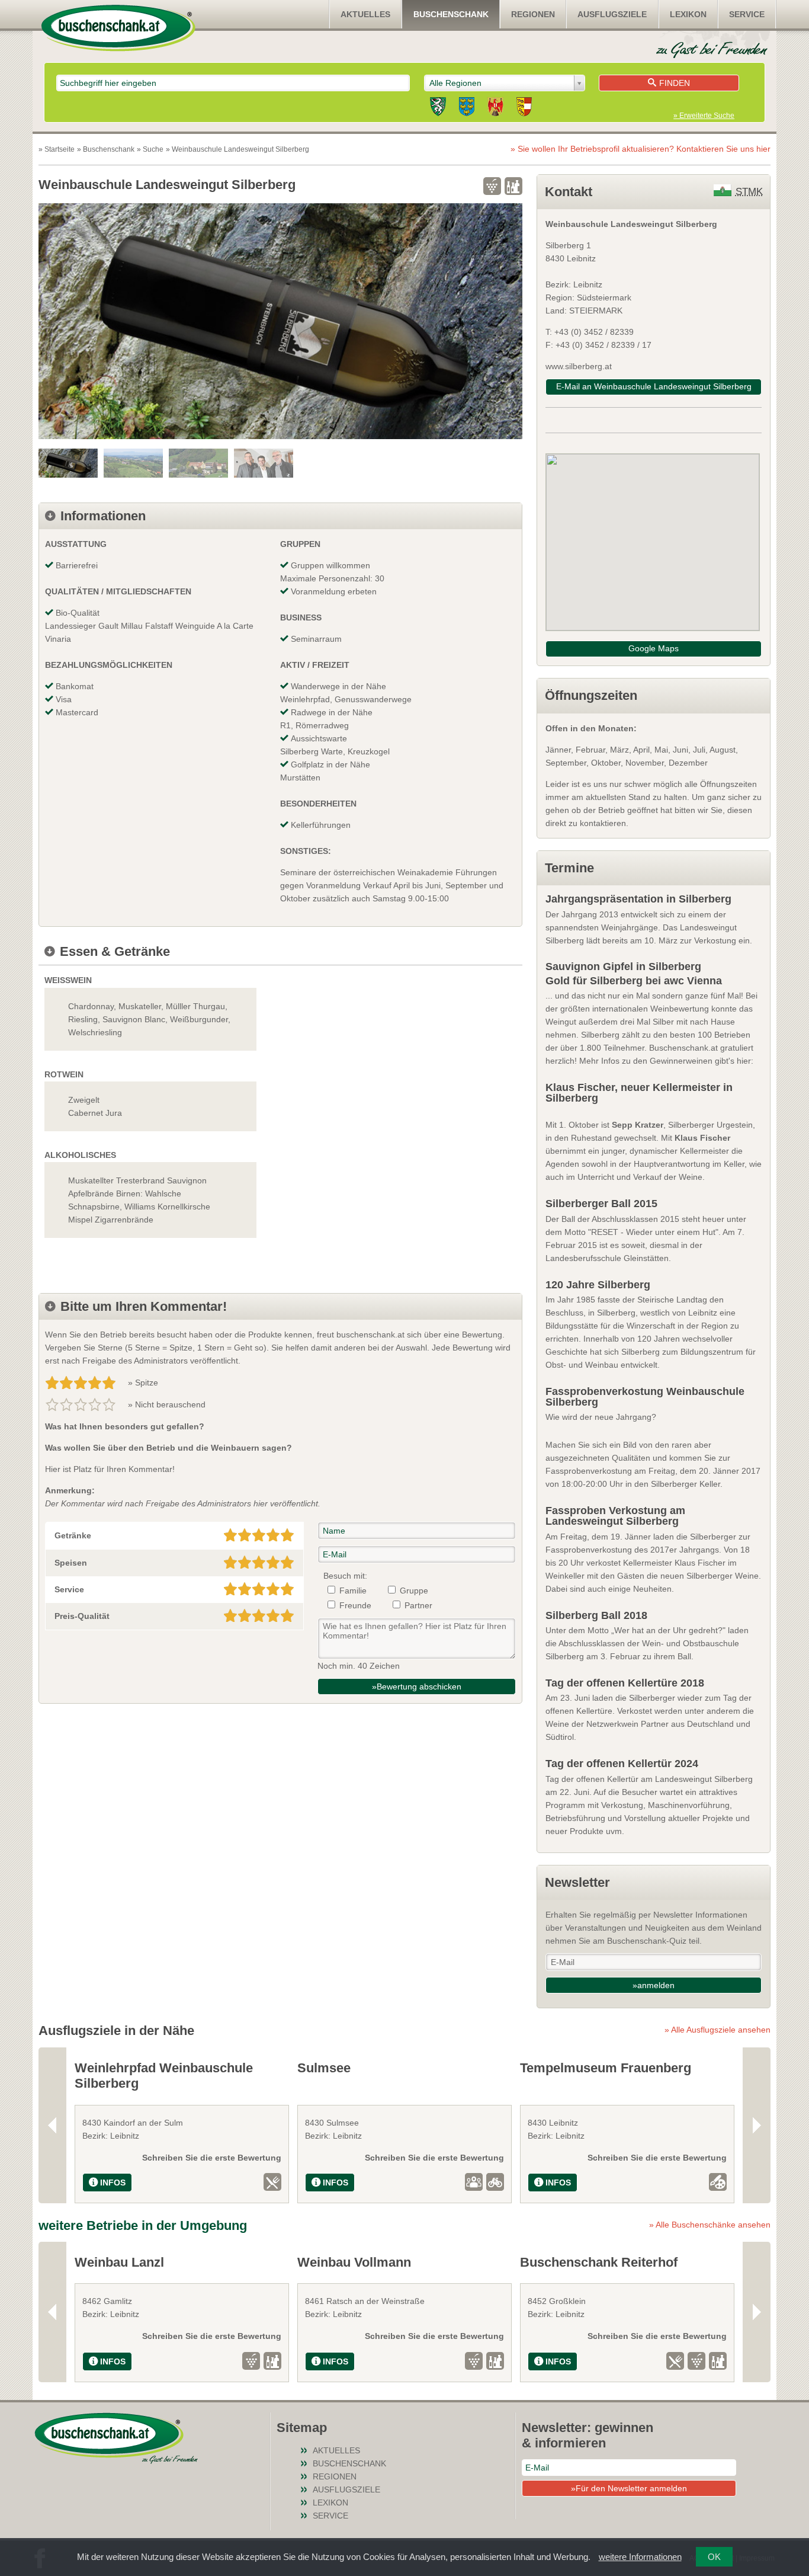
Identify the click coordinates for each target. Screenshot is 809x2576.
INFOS (113, 2183)
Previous (52, 2125)
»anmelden (654, 1985)
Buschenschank (451, 14)
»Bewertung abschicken (417, 1687)
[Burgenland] (495, 108)
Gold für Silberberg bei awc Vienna (634, 981)
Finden (675, 83)
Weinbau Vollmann (354, 2262)
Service (747, 14)
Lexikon (688, 14)
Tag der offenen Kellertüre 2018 (625, 1683)
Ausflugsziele (612, 14)
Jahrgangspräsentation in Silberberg (638, 899)
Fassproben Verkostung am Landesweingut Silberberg (615, 1516)
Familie (353, 1591)
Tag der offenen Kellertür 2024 (622, 1764)
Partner (418, 1605)
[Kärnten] (524, 108)
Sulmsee (324, 2068)
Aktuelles (365, 14)
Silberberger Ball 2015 (601, 1204)
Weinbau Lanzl (119, 2262)
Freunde (355, 1605)
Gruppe (414, 1591)
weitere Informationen (640, 2557)
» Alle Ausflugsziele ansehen (717, 2030)
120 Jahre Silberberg (598, 1285)
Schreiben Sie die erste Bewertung (212, 2158)
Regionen (533, 14)
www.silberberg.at (579, 366)
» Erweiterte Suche (704, 116)
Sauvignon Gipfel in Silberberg (623, 967)
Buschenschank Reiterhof (599, 2262)
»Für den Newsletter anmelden (629, 2488)
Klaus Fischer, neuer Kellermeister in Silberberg (639, 1093)
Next (757, 2125)
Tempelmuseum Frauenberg (606, 2068)
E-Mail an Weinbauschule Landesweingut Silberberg (654, 386)
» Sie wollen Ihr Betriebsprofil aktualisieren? (641, 149)
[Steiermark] (438, 108)
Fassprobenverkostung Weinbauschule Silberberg (645, 1397)
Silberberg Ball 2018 (596, 1615)
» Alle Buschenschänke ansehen (710, 2225)
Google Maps (654, 648)
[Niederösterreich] (467, 108)
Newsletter (577, 1882)
